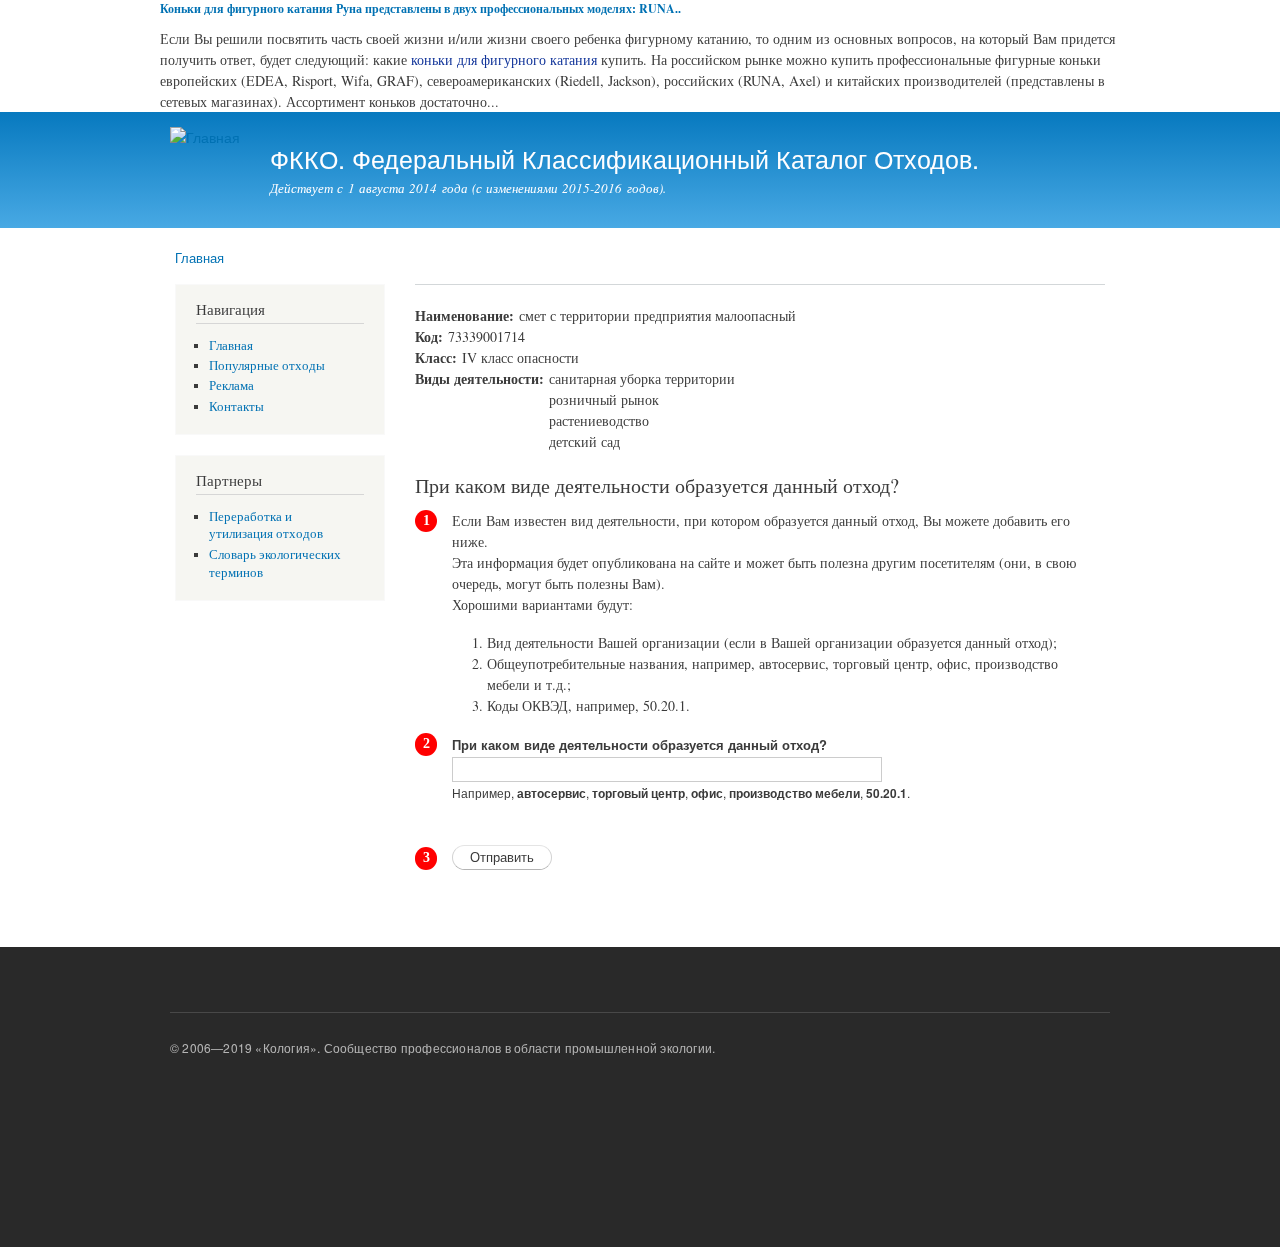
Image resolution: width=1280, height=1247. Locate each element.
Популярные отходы (267, 365)
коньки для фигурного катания (504, 59)
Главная (199, 257)
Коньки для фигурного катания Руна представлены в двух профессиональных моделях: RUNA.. (420, 8)
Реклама (231, 385)
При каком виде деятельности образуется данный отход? (639, 744)
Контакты (236, 406)
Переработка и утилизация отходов (266, 525)
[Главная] (207, 137)
